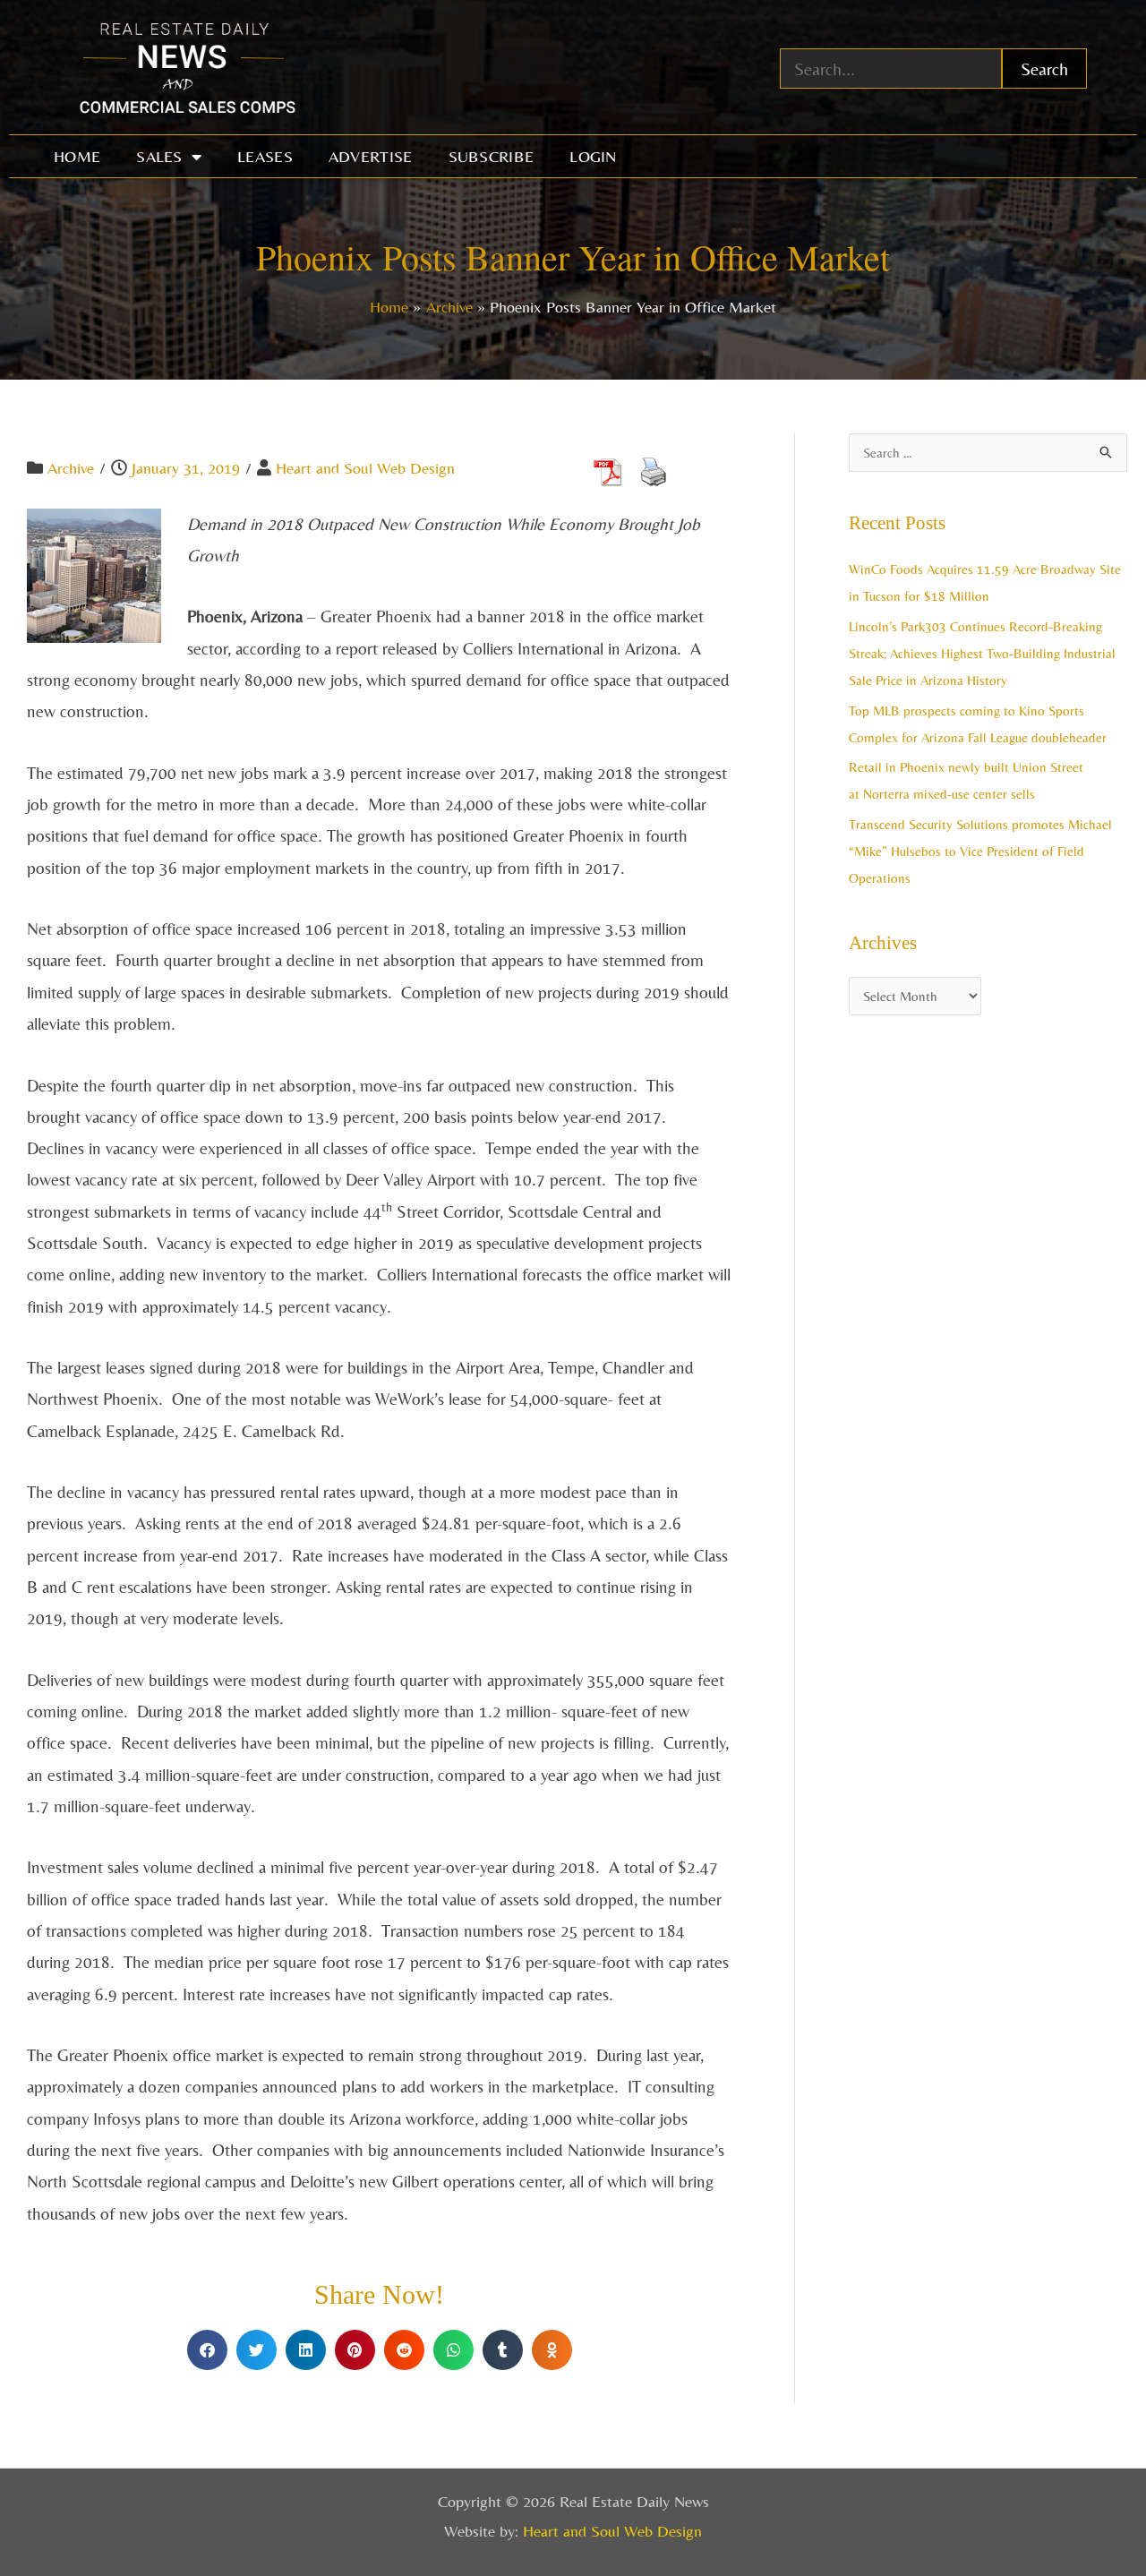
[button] (207, 2350)
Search (1044, 68)
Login (593, 156)
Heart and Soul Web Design (365, 468)
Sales (159, 156)
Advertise (371, 156)
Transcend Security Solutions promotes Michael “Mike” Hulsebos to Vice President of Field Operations (980, 851)
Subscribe (492, 156)
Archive (71, 468)
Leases (265, 156)
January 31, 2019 (186, 468)
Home (77, 156)
